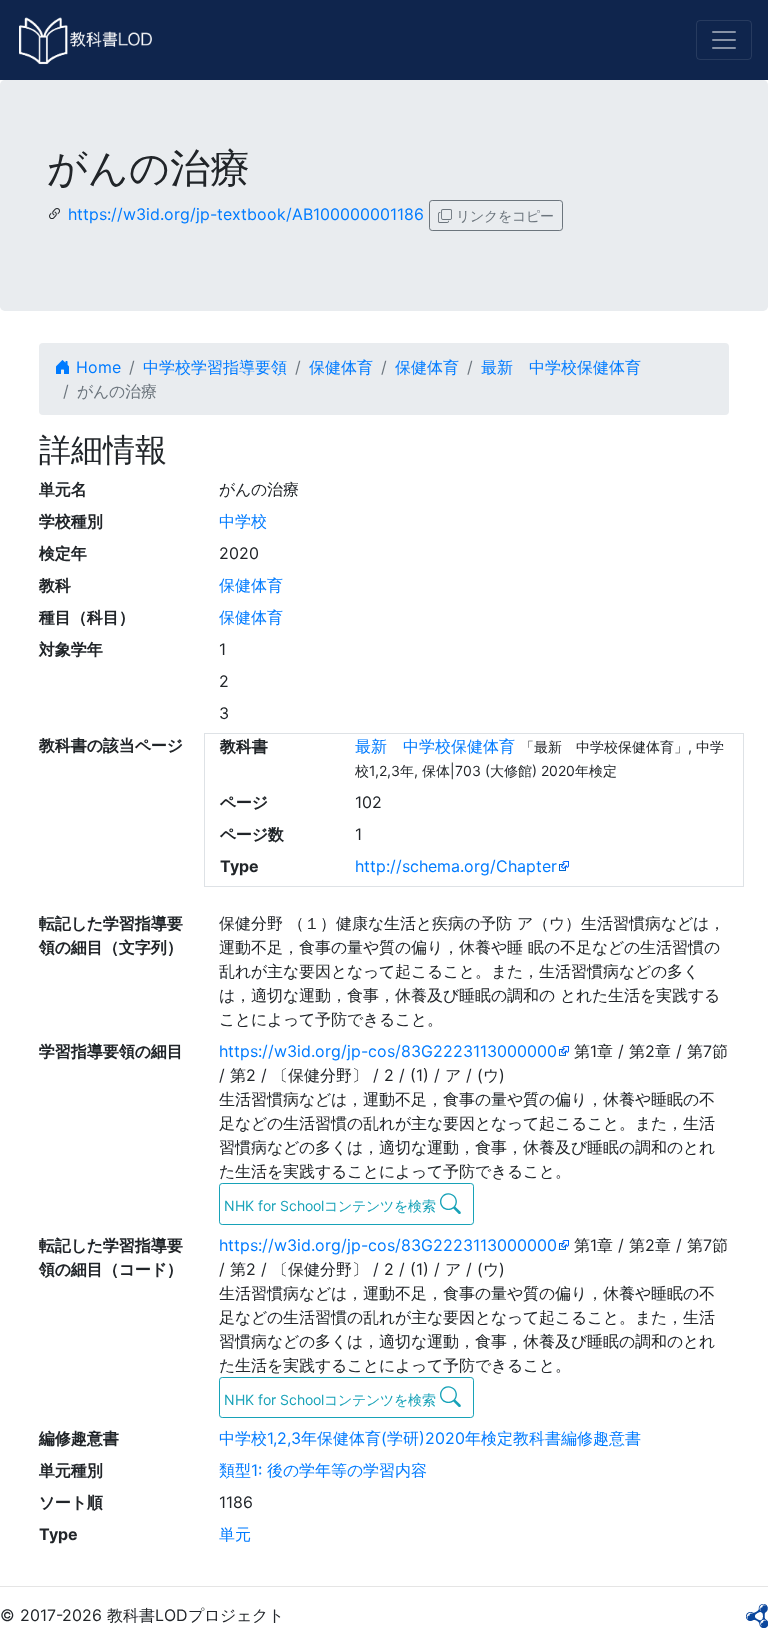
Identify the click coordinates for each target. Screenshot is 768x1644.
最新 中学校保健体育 (561, 367)
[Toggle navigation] (724, 40)
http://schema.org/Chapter (456, 866)
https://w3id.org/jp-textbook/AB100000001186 (246, 214)
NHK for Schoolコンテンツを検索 (332, 1205)
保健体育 (341, 367)
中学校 (243, 521)
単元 (235, 1534)
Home (96, 367)
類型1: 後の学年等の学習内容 (323, 1470)
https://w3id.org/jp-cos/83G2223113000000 (388, 1051)
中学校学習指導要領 (215, 367)
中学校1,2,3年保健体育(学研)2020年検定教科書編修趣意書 (430, 1438)
